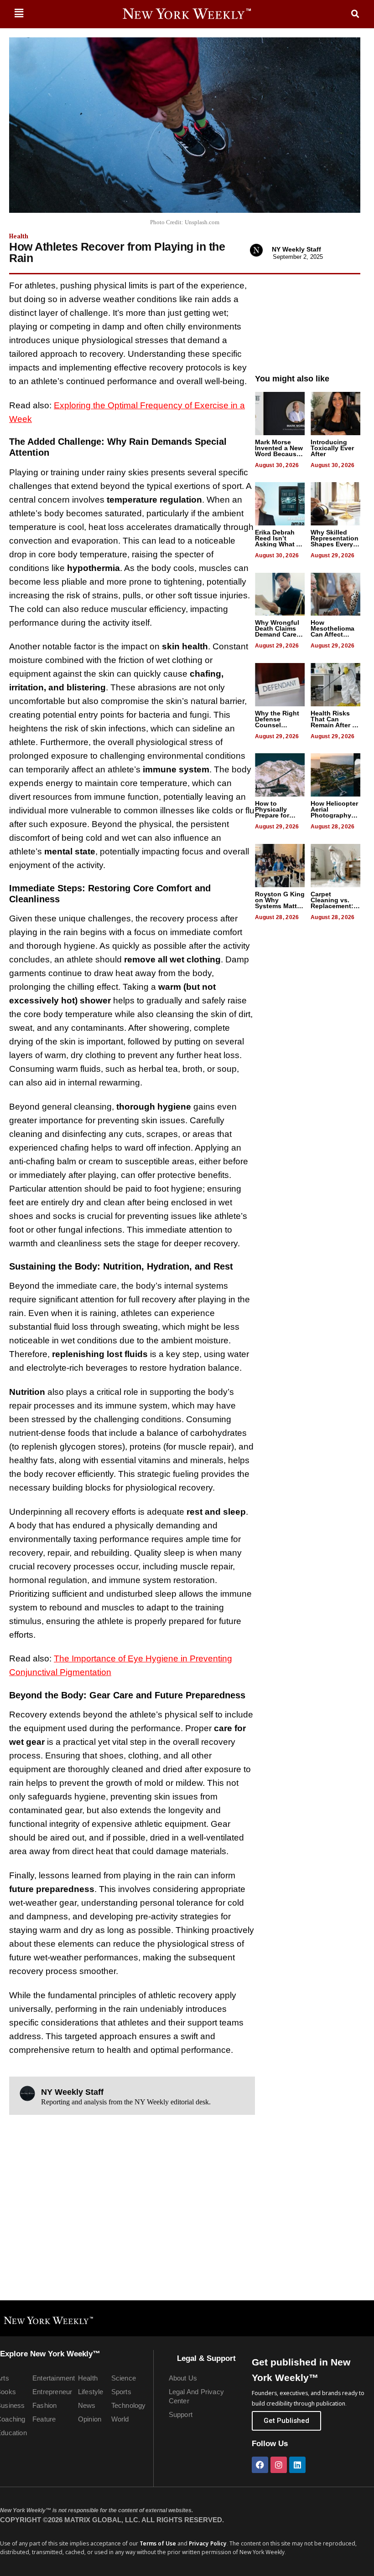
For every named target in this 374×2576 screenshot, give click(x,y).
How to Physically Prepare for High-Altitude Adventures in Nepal (277, 818)
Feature (44, 2419)
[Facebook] (260, 2465)
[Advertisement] (308, 320)
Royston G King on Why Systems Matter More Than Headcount (280, 906)
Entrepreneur (52, 2392)
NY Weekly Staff (296, 249)
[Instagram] (279, 2465)
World (120, 2419)
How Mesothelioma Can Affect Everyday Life (332, 631)
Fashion (44, 2405)
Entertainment (54, 2378)
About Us (183, 2378)
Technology (129, 2405)
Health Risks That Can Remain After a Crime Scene (333, 722)
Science (124, 2378)
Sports (121, 2392)
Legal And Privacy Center (196, 2396)
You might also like (292, 379)
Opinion (90, 2419)
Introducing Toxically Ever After (332, 448)
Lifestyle (91, 2392)
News (87, 2405)
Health (19, 236)
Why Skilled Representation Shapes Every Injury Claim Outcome (335, 544)
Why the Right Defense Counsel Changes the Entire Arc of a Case (277, 728)
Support (181, 2414)
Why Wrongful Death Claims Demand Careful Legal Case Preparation (280, 634)
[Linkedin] (297, 2465)
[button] (19, 13)
